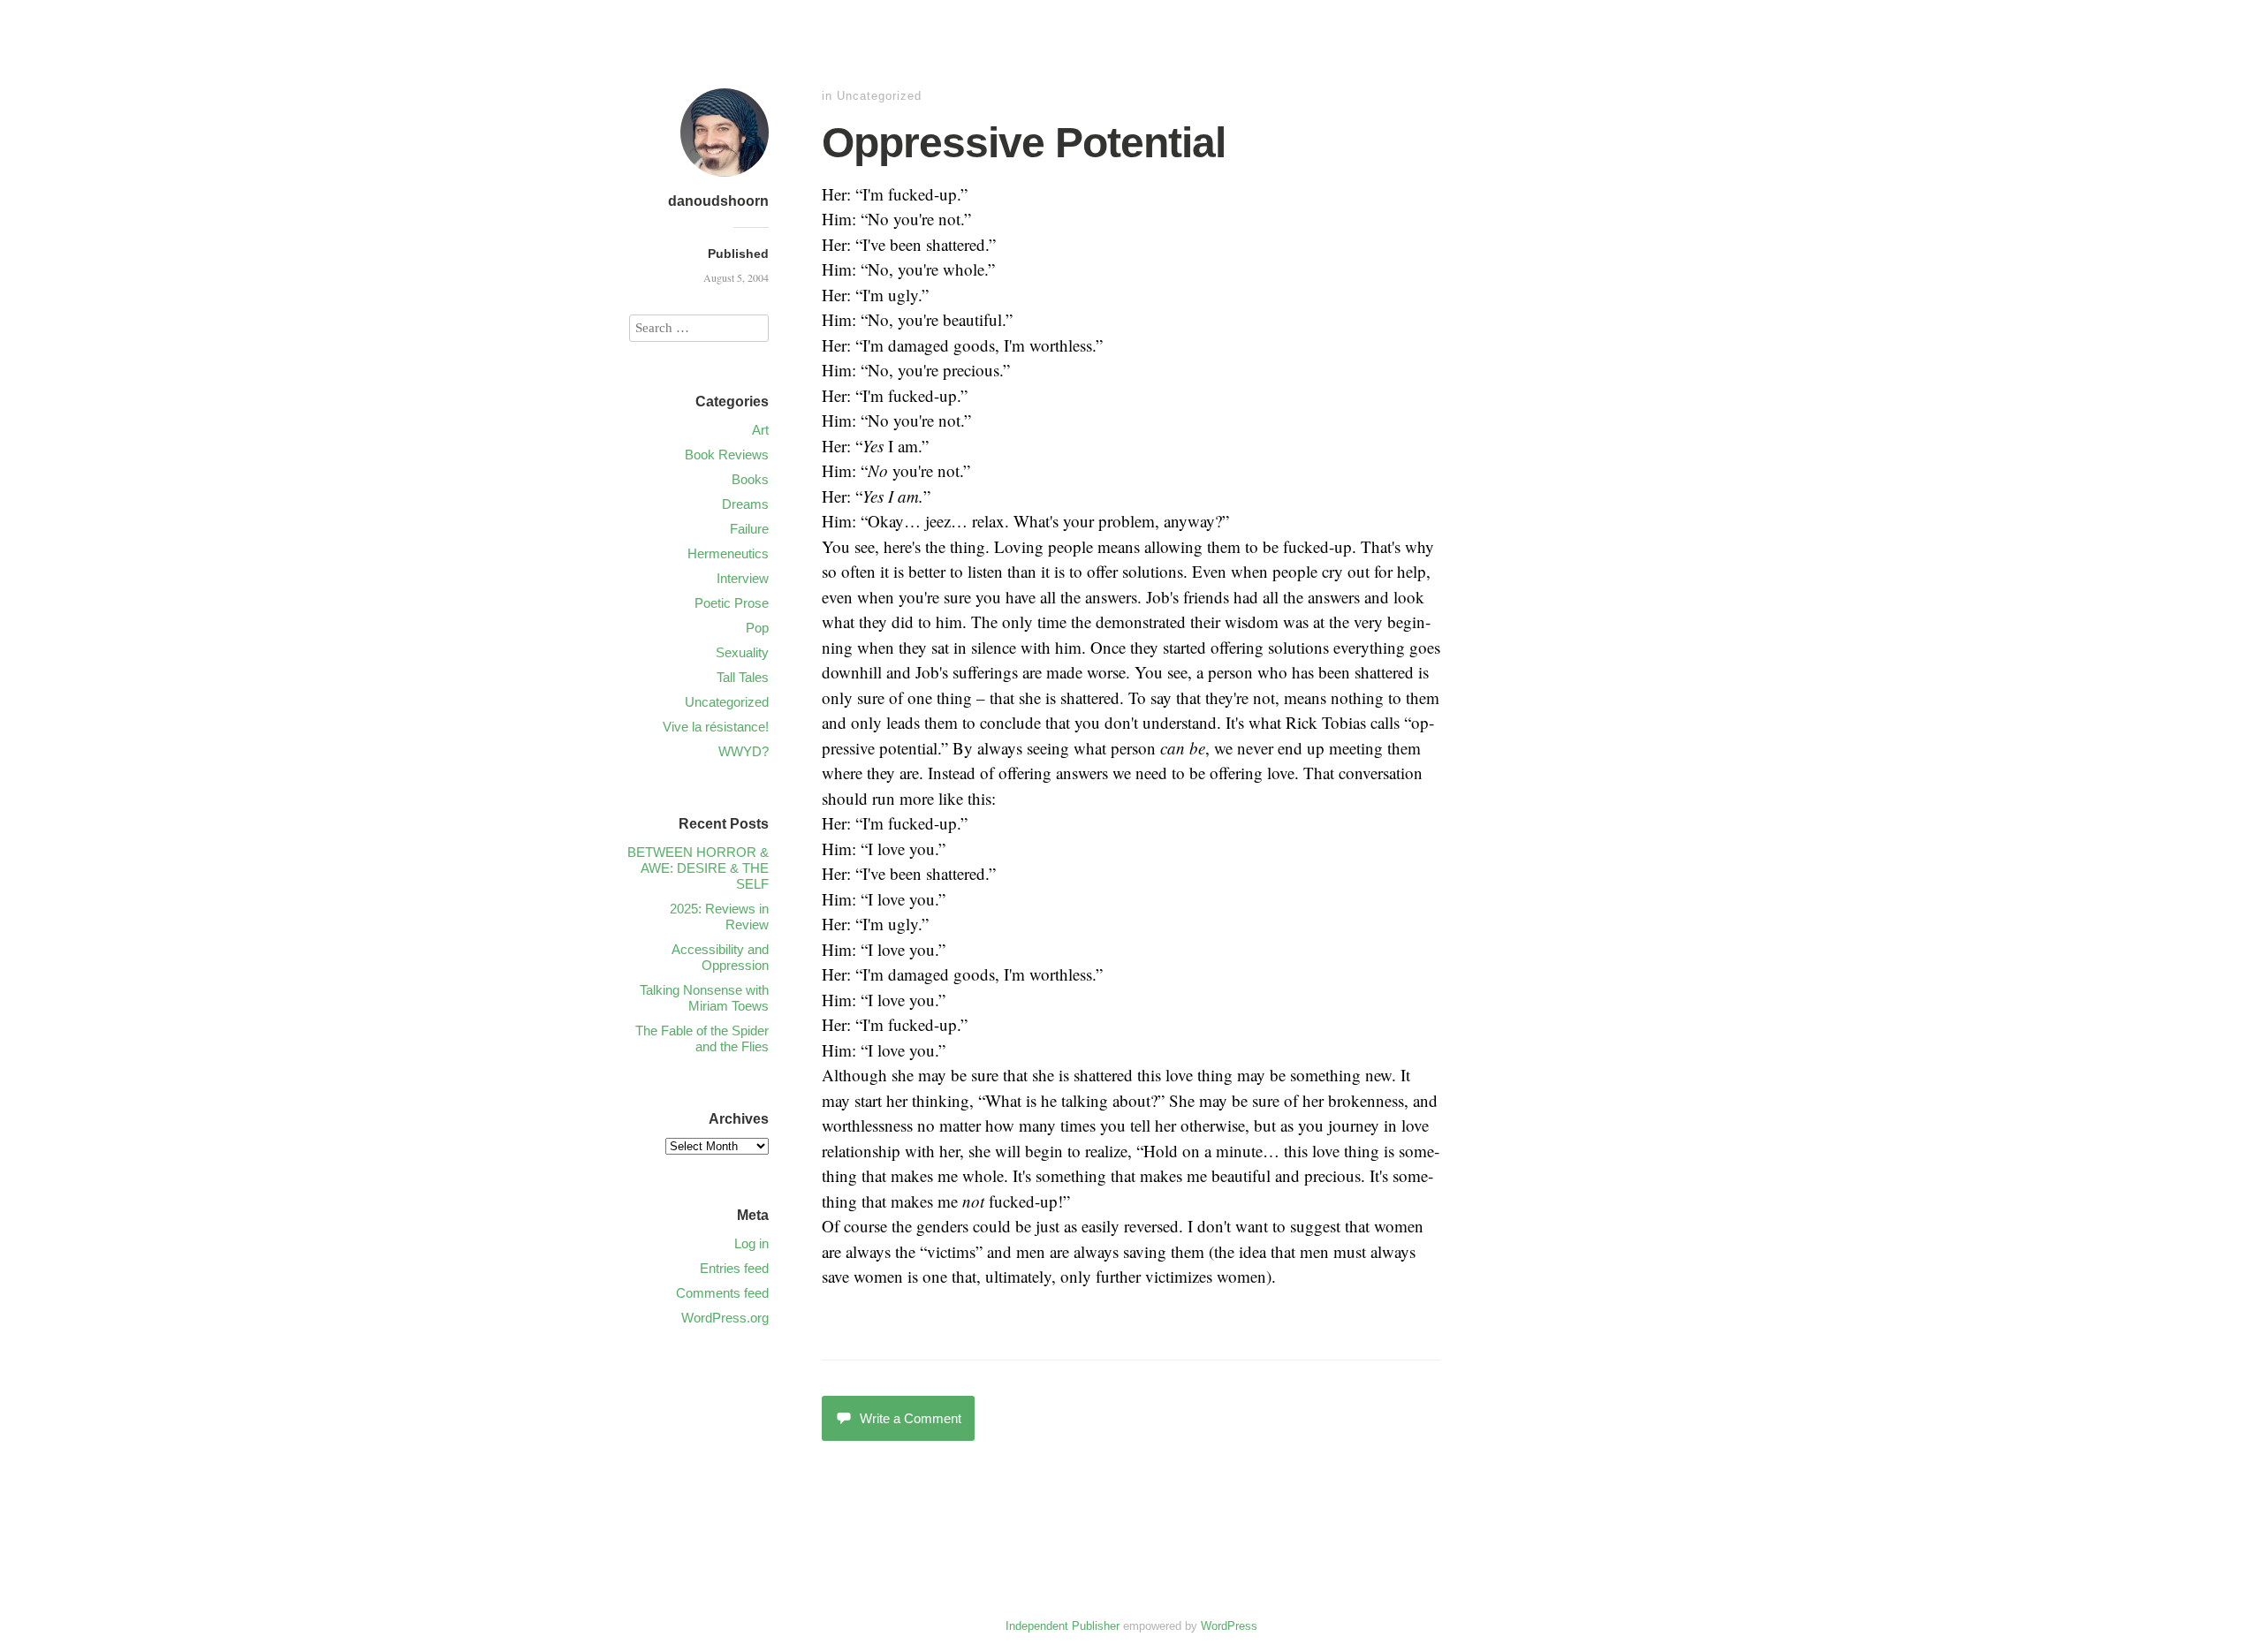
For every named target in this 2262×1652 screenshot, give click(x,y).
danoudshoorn (718, 201)
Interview (743, 578)
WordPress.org (725, 1318)
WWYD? (744, 751)
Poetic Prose (732, 603)
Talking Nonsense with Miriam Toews (704, 998)
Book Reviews (727, 455)
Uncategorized (879, 96)
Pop (757, 628)
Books (750, 479)
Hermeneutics (728, 553)
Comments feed (722, 1293)
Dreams (745, 504)
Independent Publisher (1063, 1626)
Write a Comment (911, 1418)
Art (760, 430)
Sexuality (742, 652)
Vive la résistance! (716, 727)
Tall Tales (743, 677)
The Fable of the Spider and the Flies (702, 1038)
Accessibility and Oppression (720, 957)
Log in (751, 1243)
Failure (749, 529)
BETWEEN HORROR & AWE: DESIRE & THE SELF (698, 868)
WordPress (1229, 1626)
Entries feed (734, 1268)
